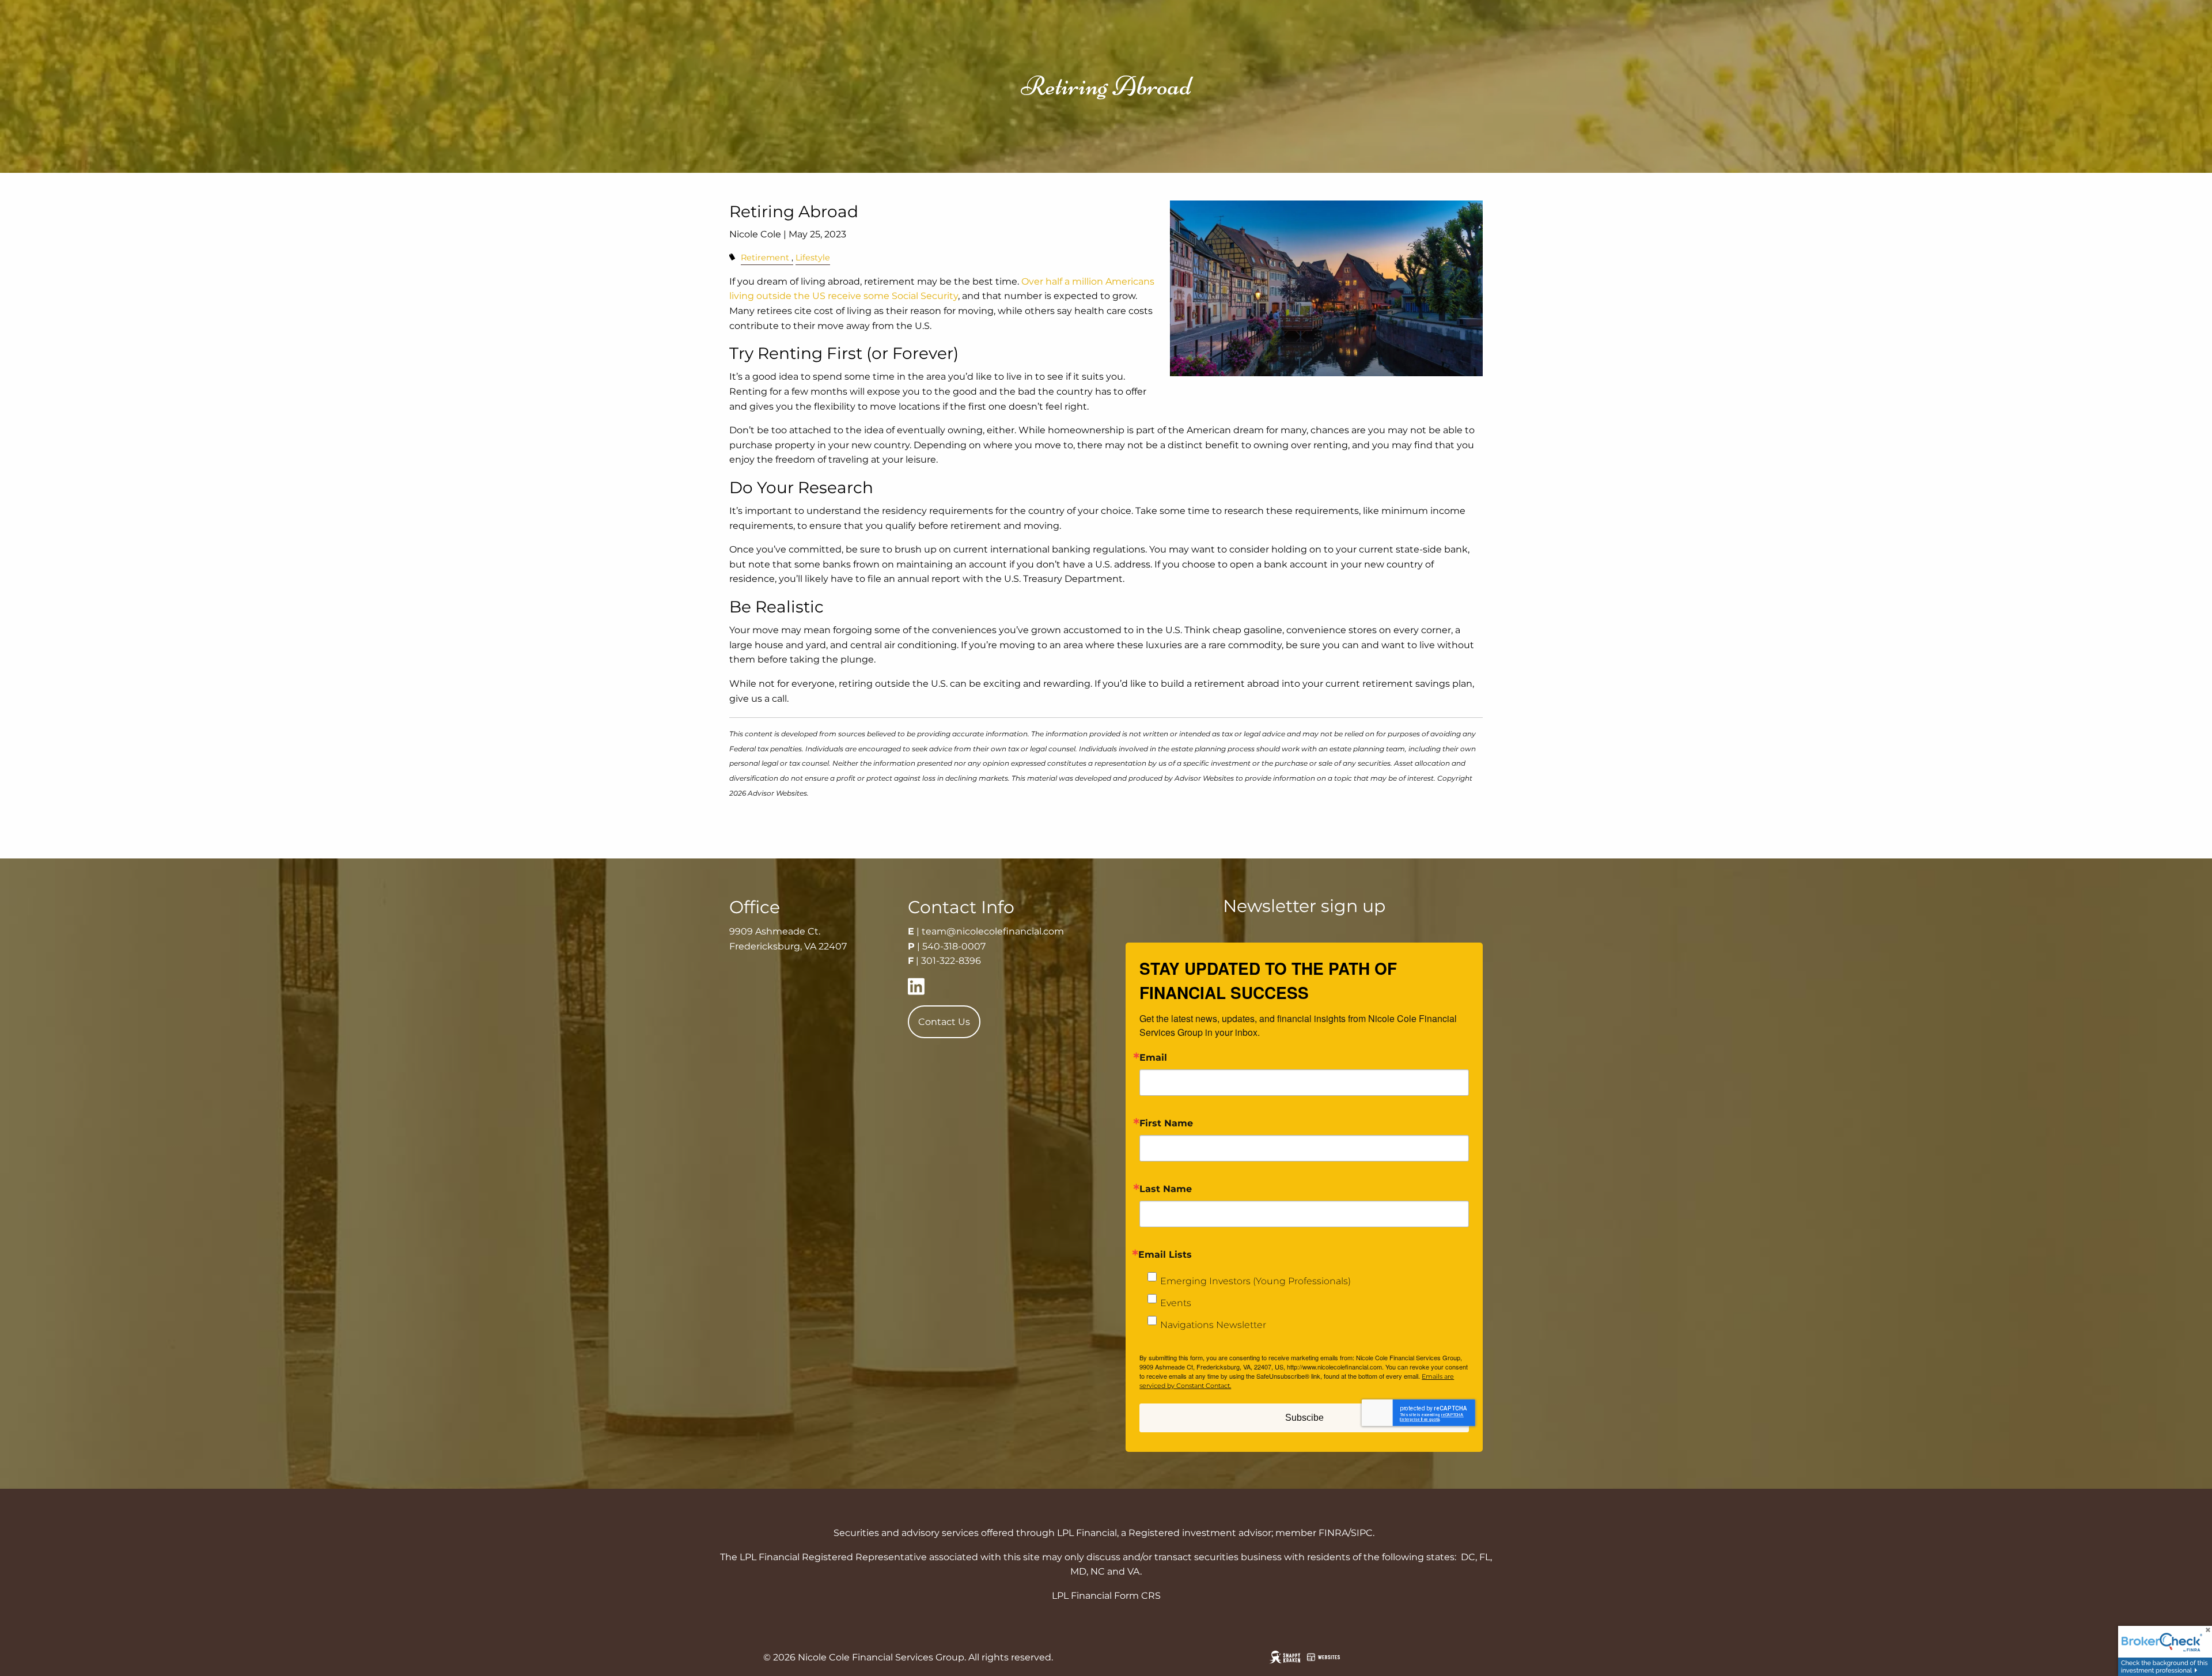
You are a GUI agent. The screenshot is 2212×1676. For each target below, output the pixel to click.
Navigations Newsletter (1213, 1325)
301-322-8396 (951, 961)
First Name (1166, 1123)
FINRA (1333, 1533)
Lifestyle (813, 258)
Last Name (1166, 1189)
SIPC (1362, 1533)
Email (1153, 1058)
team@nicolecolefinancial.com (993, 931)
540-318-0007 (954, 946)
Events (1176, 1303)
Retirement (765, 258)
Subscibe (1304, 1418)
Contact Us (944, 1022)
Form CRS (1137, 1596)
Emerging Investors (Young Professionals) (1255, 1281)
